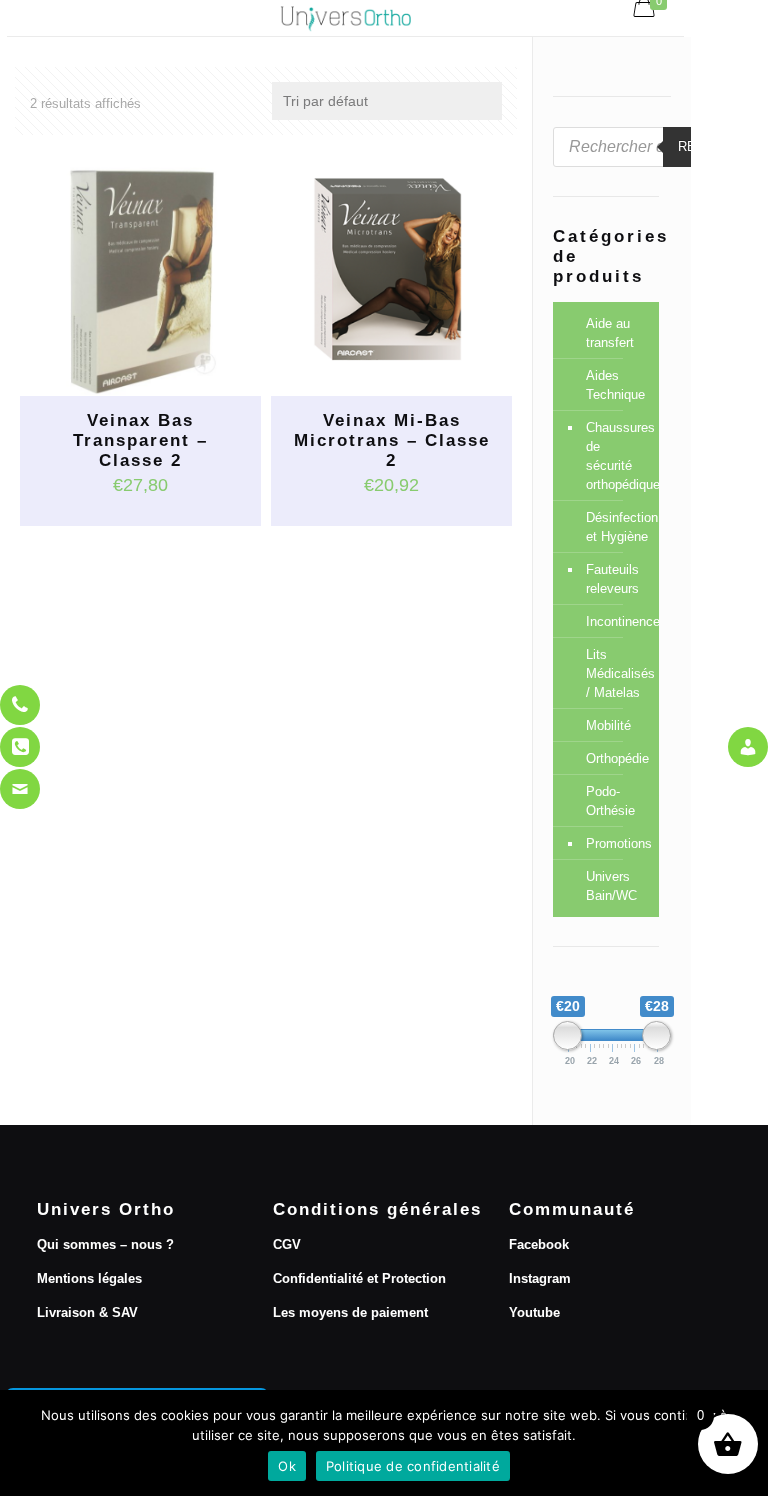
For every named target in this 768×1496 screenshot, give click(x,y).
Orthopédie (617, 758)
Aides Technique (615, 385)
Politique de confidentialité (413, 1466)
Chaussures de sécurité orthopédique (617, 456)
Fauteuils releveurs (612, 579)
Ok (287, 1466)
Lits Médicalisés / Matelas (617, 673)
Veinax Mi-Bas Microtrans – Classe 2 (392, 440)
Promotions (617, 843)
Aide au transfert (610, 333)
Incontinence (617, 621)
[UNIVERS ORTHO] (345, 18)
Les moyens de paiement (350, 1312)
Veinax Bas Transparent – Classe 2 (140, 440)
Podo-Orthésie (610, 801)
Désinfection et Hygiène (617, 527)
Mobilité (608, 725)
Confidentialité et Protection (359, 1278)
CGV (287, 1244)
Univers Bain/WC (611, 886)
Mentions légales (89, 1278)
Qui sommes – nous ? (105, 1244)
